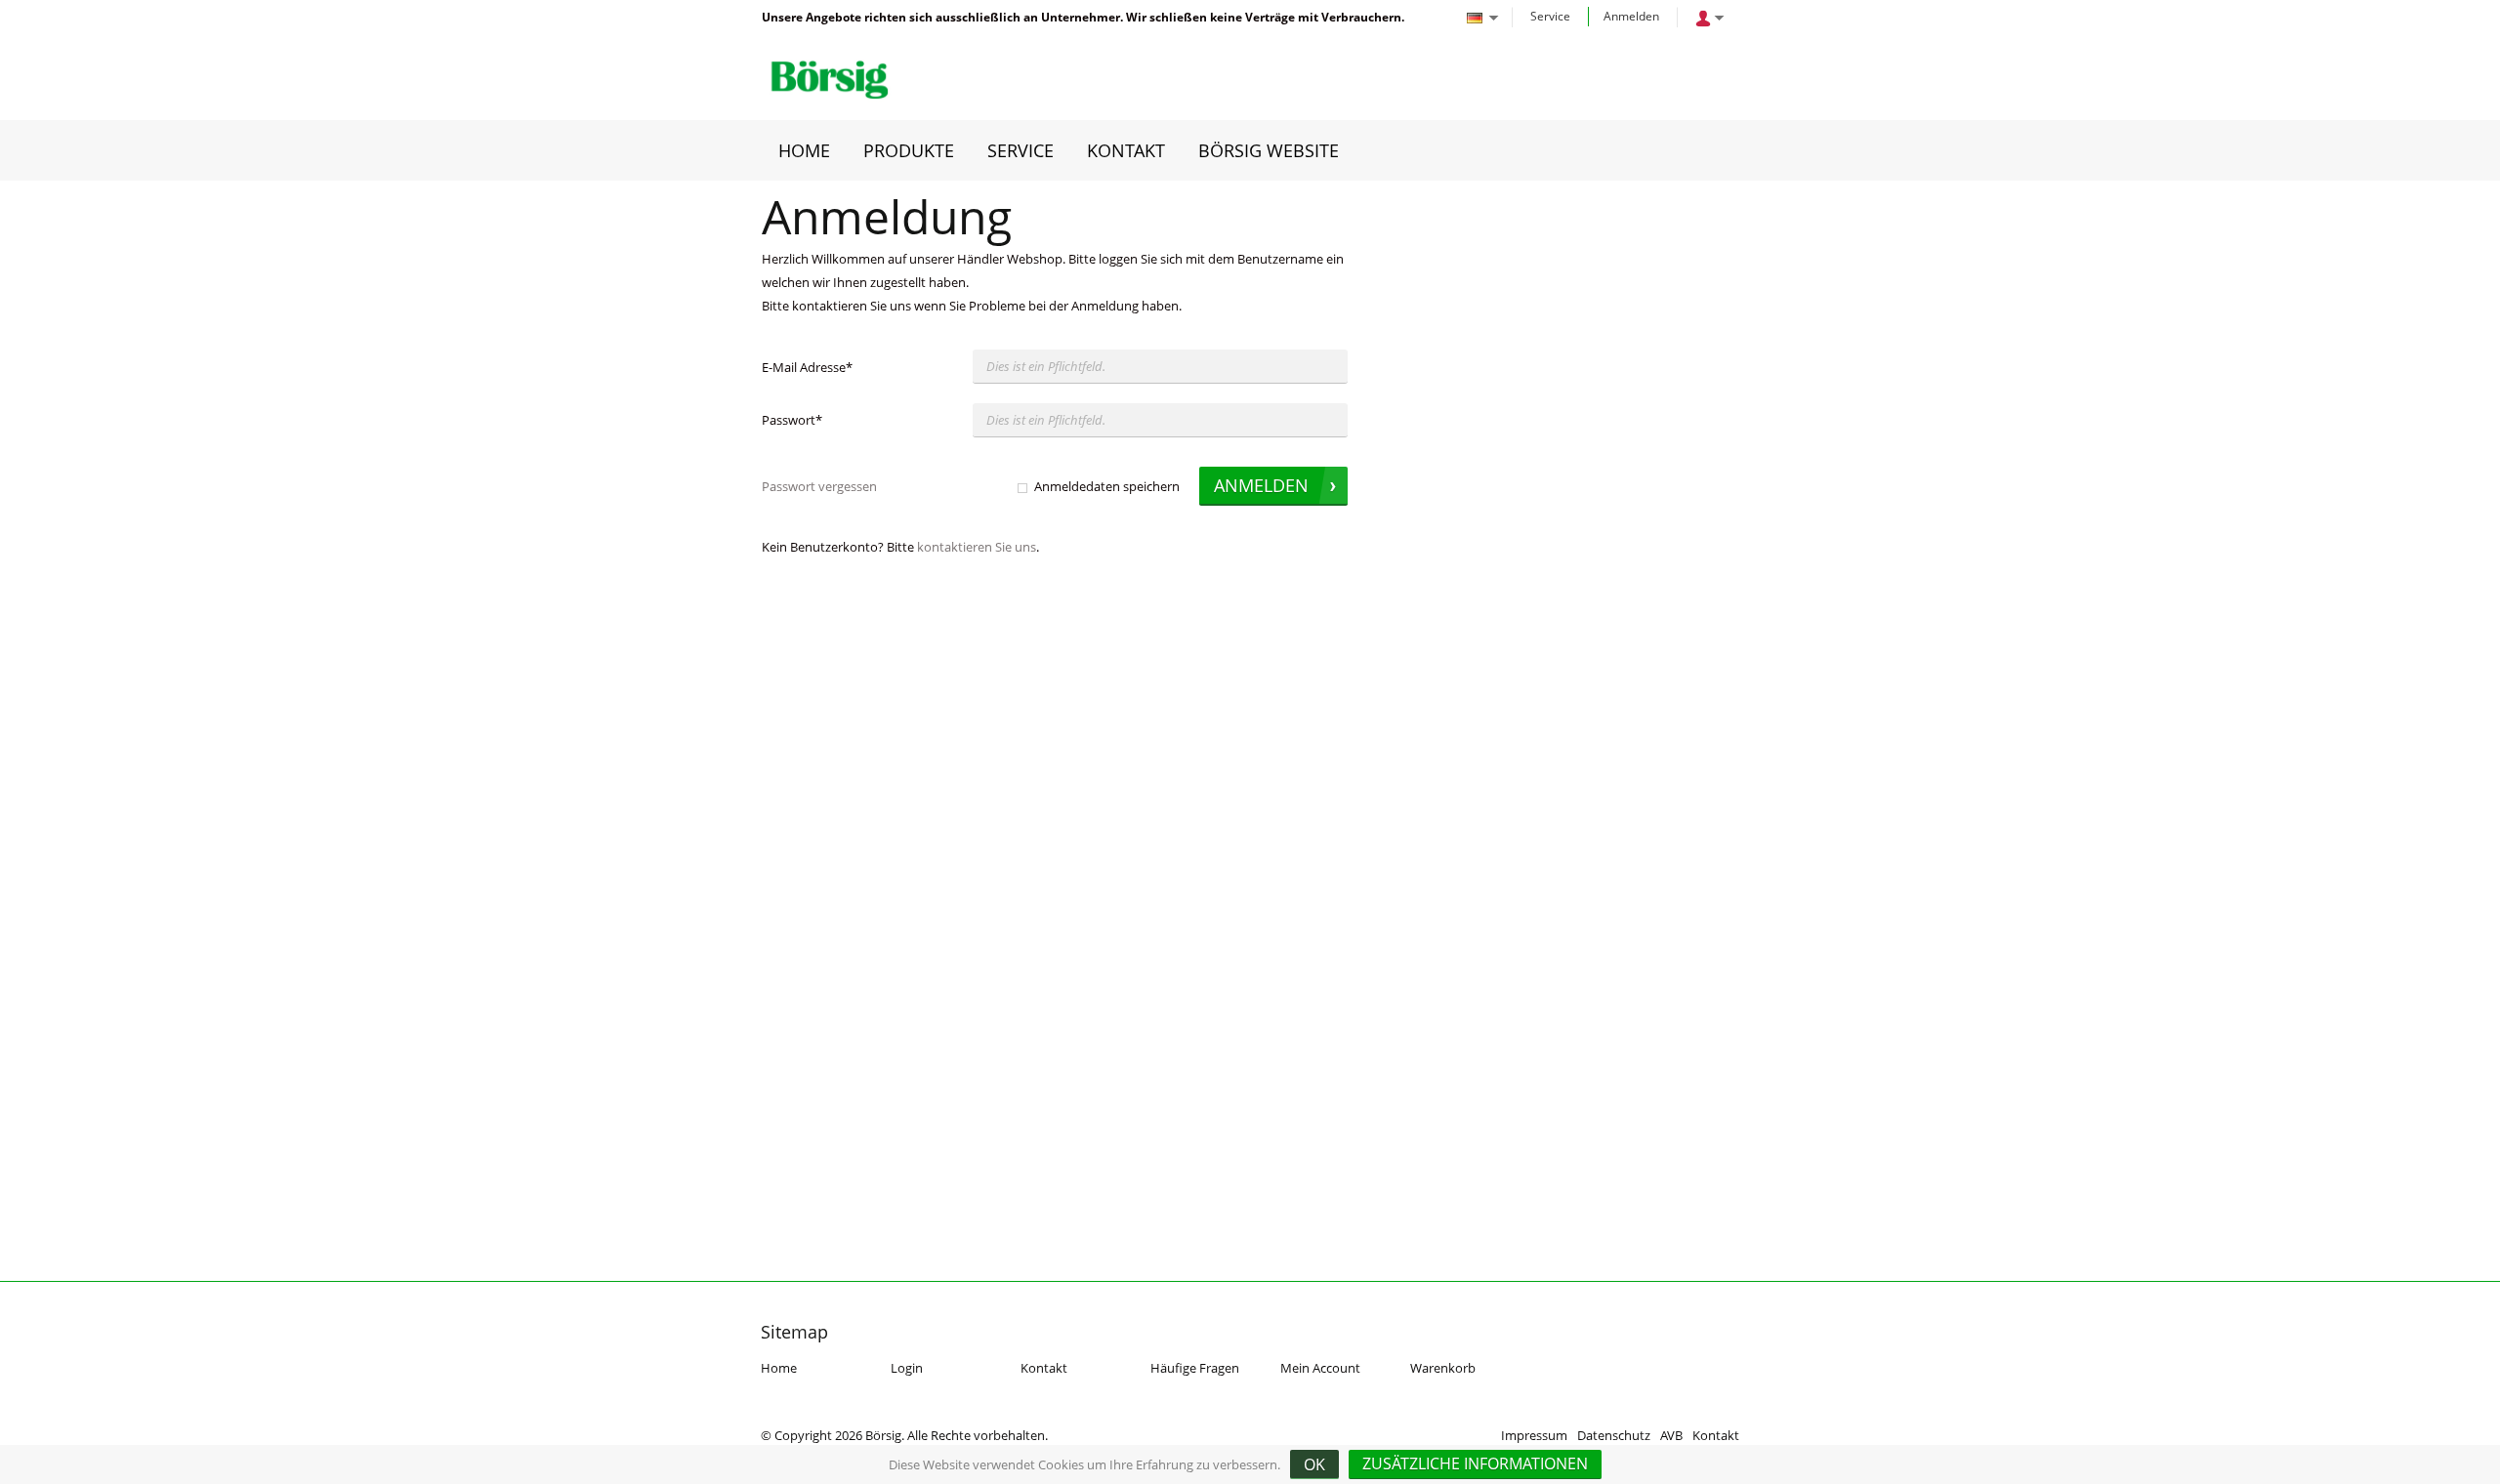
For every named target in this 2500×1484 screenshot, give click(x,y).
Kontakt (1044, 1368)
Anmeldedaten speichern (1107, 486)
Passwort (792, 420)
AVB (1671, 1435)
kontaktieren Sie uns (977, 547)
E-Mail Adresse (807, 367)
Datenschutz (1614, 1435)
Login (907, 1368)
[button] (1475, 1464)
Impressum (1534, 1435)
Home (779, 1368)
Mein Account (1320, 1368)
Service (1550, 16)
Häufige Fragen (1195, 1368)
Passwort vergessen (819, 486)
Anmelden (1631, 16)
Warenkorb (1443, 1368)
